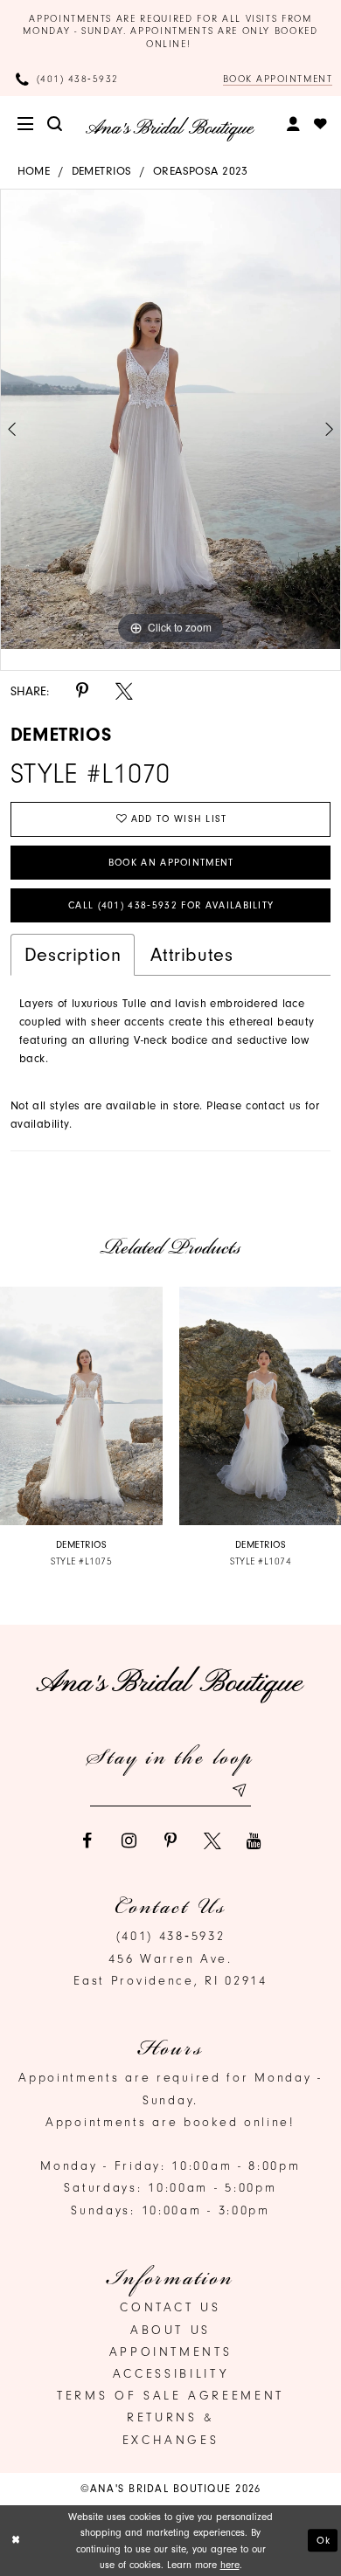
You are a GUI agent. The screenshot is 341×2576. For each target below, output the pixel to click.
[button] (27, 124)
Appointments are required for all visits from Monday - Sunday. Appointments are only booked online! (170, 31)
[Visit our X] (212, 1841)
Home (34, 171)
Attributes (191, 954)
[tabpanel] (170, 419)
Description (73, 954)
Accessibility (170, 2374)
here (230, 2565)
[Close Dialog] (16, 2541)
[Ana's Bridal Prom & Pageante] (170, 129)
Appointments (171, 2352)
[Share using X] (124, 692)
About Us (170, 2330)
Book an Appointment (171, 863)
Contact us (170, 2307)
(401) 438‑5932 (171, 1936)
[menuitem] (27, 124)
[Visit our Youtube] (254, 1841)
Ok (324, 2541)
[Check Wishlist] (322, 124)
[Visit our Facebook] (87, 1841)
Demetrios (102, 171)
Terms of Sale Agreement (170, 2396)
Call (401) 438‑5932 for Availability (171, 905)
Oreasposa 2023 (201, 171)
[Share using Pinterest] (82, 692)
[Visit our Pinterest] (170, 1841)
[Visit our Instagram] (129, 1841)
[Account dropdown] (295, 124)
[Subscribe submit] (238, 1791)
